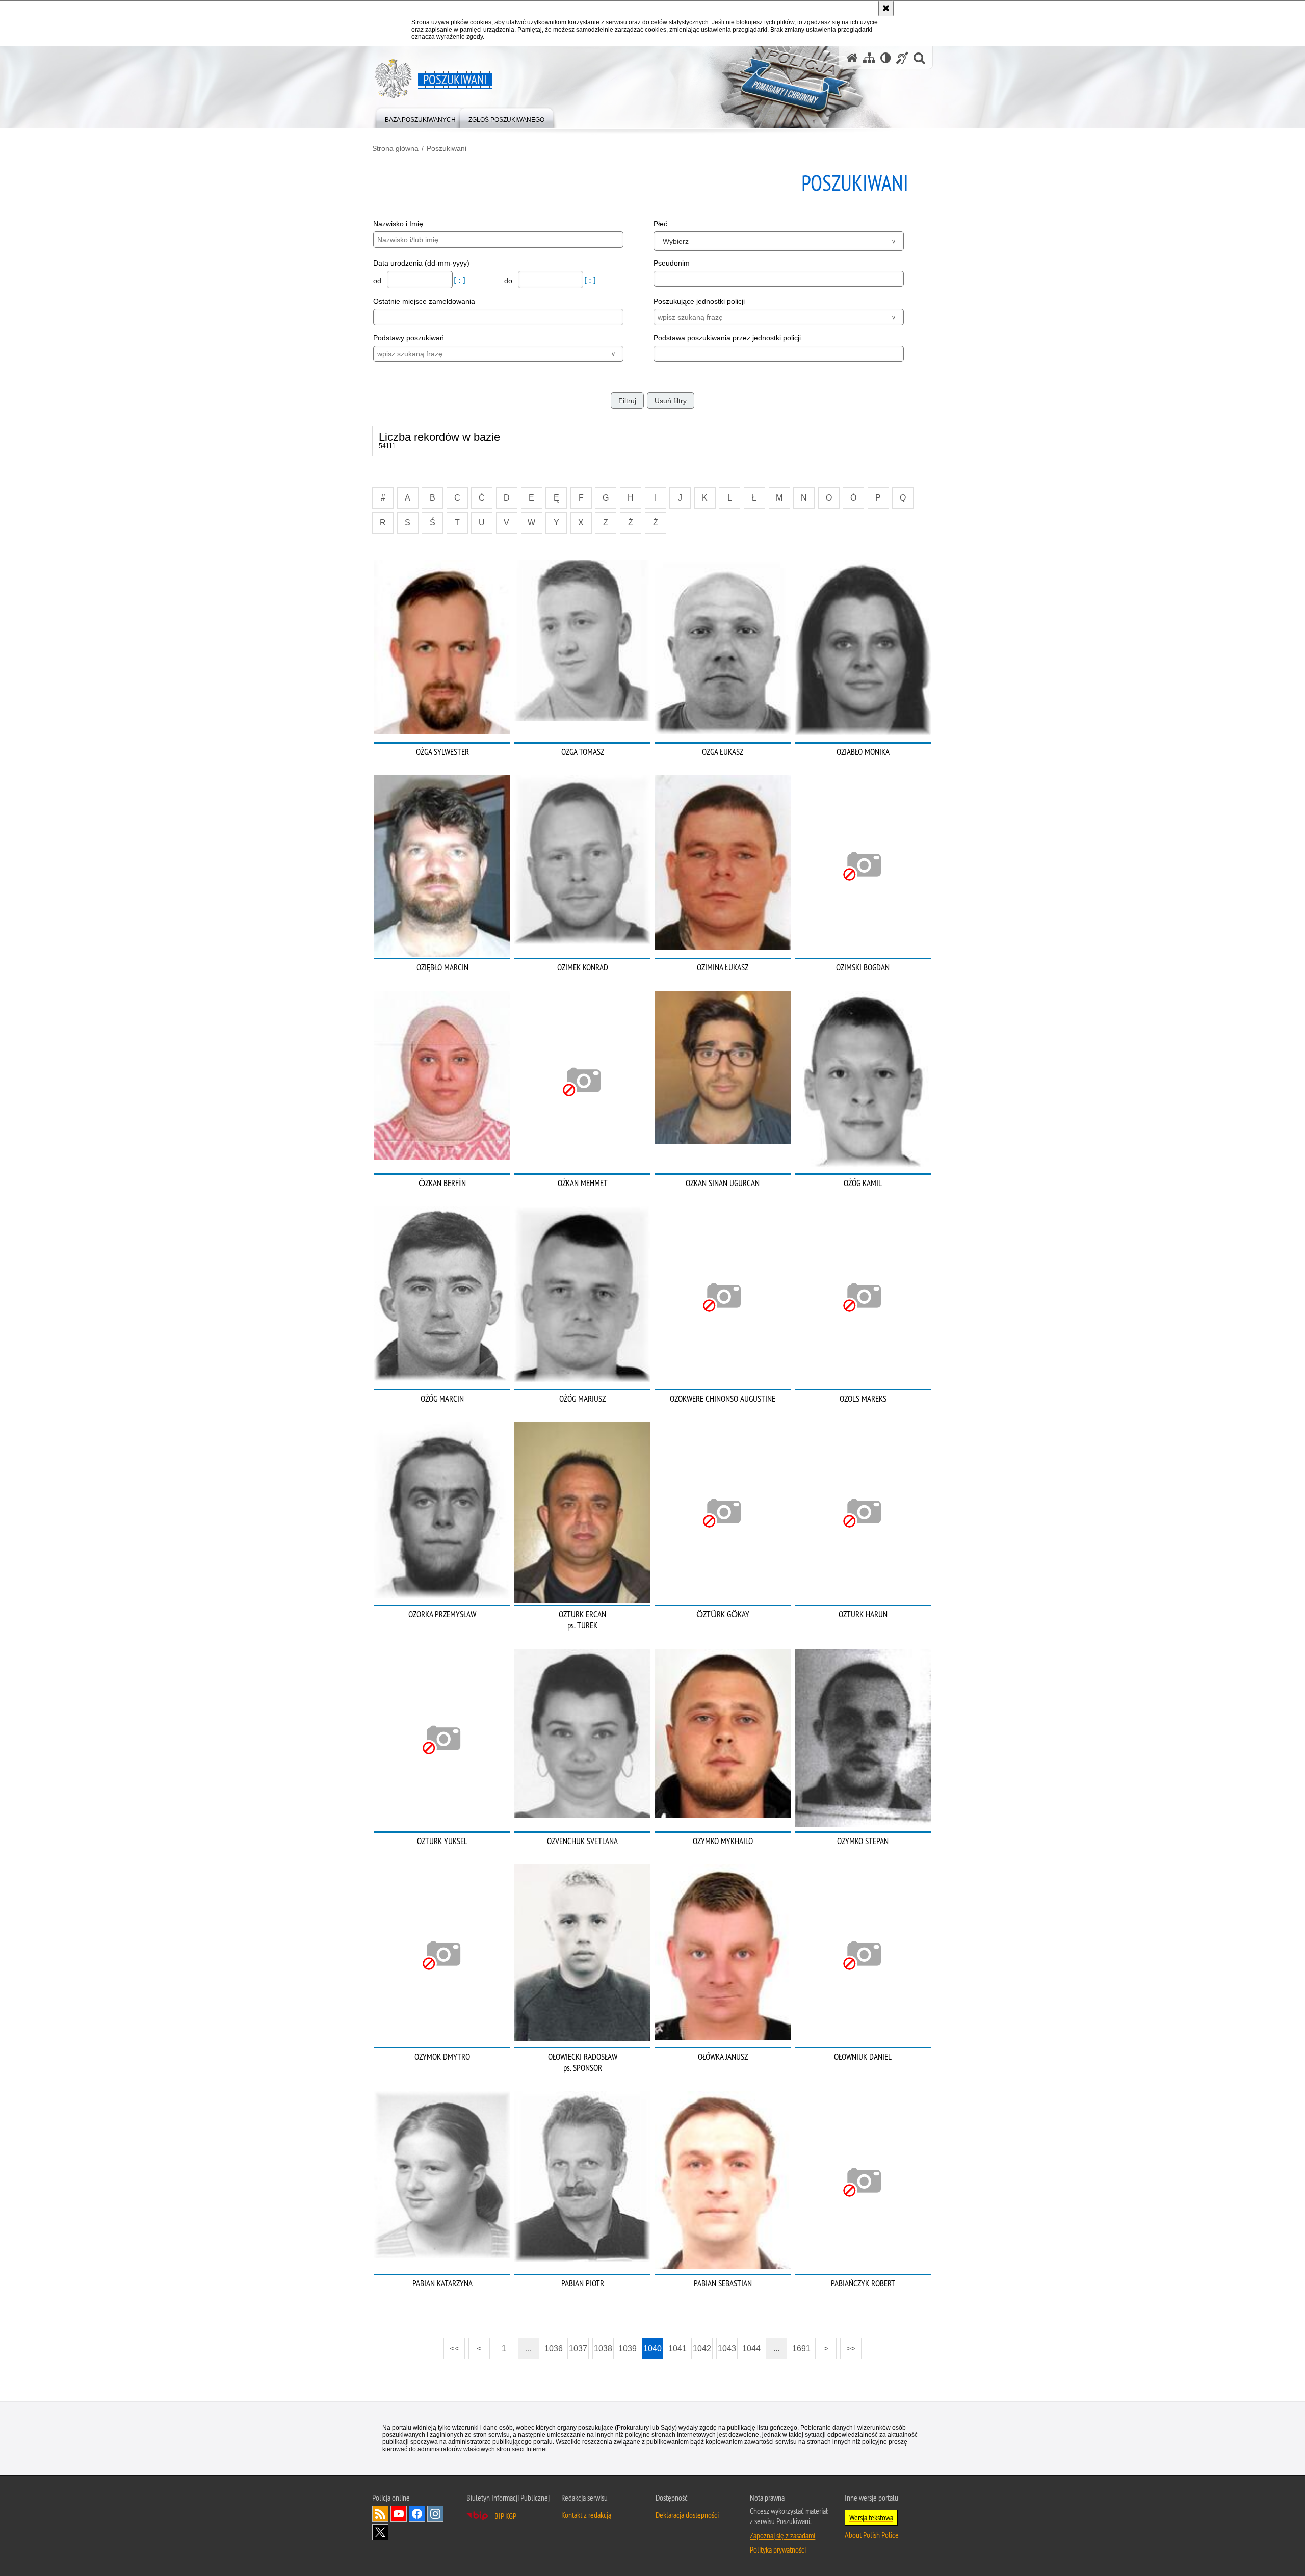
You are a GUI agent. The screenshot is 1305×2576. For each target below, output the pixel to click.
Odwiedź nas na (399, 2514)
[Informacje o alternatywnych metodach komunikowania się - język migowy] (902, 58)
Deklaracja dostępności (687, 2515)
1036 (554, 2348)
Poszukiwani (447, 148)
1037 (578, 2348)
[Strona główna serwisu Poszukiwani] (852, 58)
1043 (727, 2348)
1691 (801, 2348)
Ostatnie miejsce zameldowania (424, 301)
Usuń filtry (671, 401)
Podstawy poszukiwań (409, 338)
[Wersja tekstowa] (886, 58)
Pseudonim (672, 263)
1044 (751, 2348)
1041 (677, 2348)
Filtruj (627, 401)
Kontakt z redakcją (586, 2515)
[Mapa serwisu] (869, 58)
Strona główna (395, 148)
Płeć (660, 224)
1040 (652, 2348)
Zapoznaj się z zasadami (782, 2535)
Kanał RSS (380, 2514)
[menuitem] (420, 117)
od (378, 281)
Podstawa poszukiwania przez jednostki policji (727, 338)
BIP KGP (505, 2516)
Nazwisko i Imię (398, 224)
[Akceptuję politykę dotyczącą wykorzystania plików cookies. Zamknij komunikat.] (886, 8)
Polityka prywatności (778, 2549)
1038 (603, 2348)
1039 (628, 2348)
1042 (702, 2348)
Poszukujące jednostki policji (699, 301)
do (509, 281)
